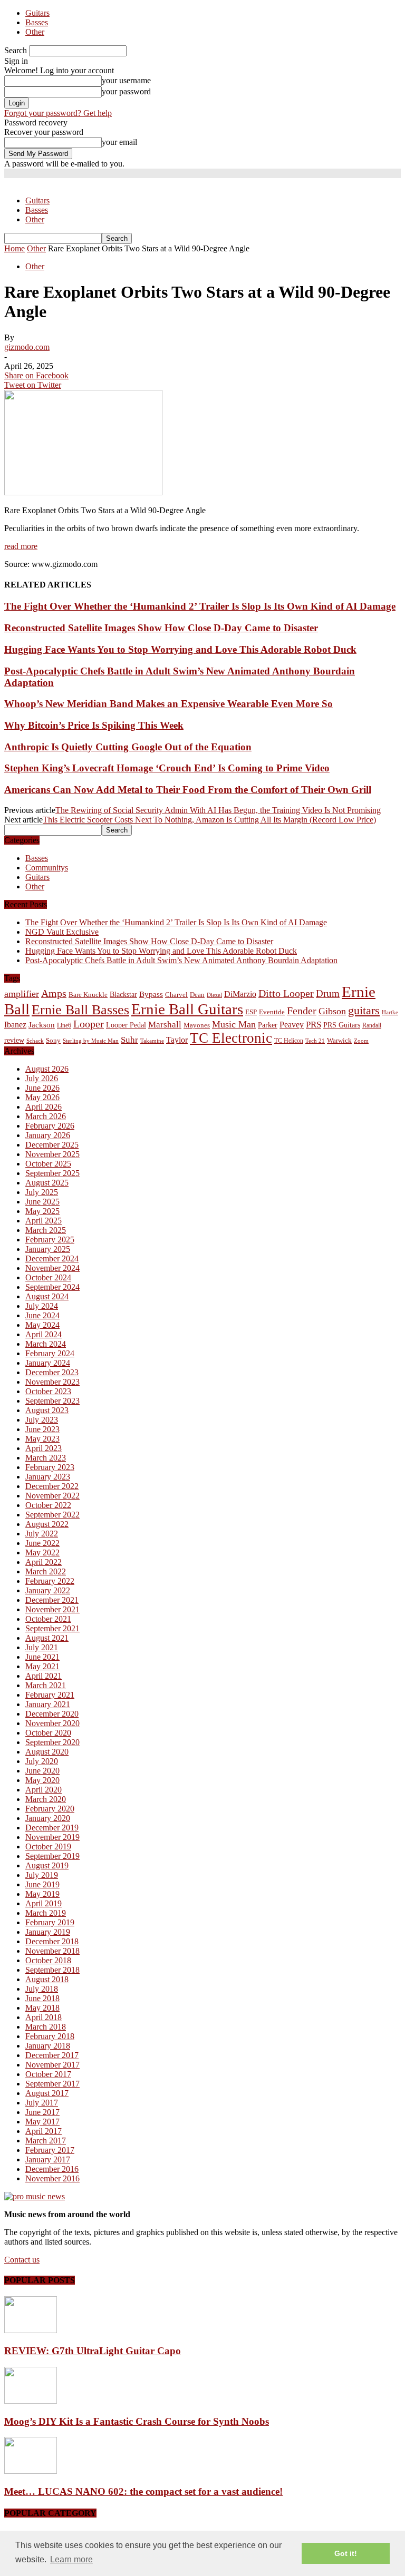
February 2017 (50, 2150)
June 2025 (42, 1202)
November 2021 (52, 1609)
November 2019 (52, 1837)
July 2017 (42, 2103)
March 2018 (46, 2027)
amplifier (22, 994)
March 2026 (46, 1116)
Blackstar (123, 995)
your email (119, 142)
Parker (268, 1025)
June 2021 (42, 1657)
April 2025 (44, 1221)
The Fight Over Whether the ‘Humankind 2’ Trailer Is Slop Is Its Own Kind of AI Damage (200, 606)
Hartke (390, 1012)
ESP (251, 1012)
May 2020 (42, 1780)
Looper (89, 1024)
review (14, 1040)
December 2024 (52, 1258)
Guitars (37, 13)
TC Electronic (231, 1038)
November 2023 (52, 1382)
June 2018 (42, 1998)
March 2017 (46, 2141)
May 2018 (42, 2008)
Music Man (234, 1024)
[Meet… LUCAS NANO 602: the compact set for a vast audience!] (31, 2471)
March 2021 (46, 1685)
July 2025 (42, 1192)
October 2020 (48, 1733)
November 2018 (52, 1951)
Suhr (129, 1040)
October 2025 (48, 1164)
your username (126, 80)
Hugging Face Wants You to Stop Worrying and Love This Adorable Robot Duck (180, 649)
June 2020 (42, 1771)
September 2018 (52, 1970)
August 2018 (47, 1979)
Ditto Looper (286, 993)
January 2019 (48, 1932)
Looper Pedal (126, 1025)
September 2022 (52, 1515)
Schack (35, 1041)
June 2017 (42, 2112)
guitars (364, 1010)
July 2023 (42, 1420)
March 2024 (46, 1344)
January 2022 (48, 1590)
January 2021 (48, 1704)
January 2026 (48, 1135)
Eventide (272, 1012)
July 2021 (42, 1647)
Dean (197, 995)
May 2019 (42, 1894)
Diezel (214, 995)
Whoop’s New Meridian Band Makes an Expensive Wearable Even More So (168, 704)
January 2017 (48, 2159)
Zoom (361, 1041)
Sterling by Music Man (91, 1041)
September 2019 (52, 1856)
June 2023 (42, 1429)
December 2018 (52, 1941)
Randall (372, 1025)
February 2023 (50, 1467)
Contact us (22, 2260)
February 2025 (50, 1240)
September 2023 (52, 1401)
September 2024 (52, 1287)
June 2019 (42, 1884)
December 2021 (52, 1600)
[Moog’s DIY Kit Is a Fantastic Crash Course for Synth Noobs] (31, 2401)
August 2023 (47, 1410)
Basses (37, 22)
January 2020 (48, 1818)
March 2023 (46, 1458)
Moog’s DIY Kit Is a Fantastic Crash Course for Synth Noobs (137, 2421)
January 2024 (48, 1363)
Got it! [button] (346, 2553)
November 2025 (52, 1154)
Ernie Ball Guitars (187, 1009)
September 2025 (52, 1173)
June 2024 (42, 1315)
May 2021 (42, 1666)
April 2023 (44, 1448)
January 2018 (48, 2046)
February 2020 (50, 1809)
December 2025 (52, 1145)
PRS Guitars (342, 1025)
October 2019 (48, 1847)
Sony (53, 1040)
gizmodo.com (27, 347)
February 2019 (50, 1922)
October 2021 (48, 1619)
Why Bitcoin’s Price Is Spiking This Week (94, 725)
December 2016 (52, 2169)
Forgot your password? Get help (58, 113)
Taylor (177, 1040)
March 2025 (46, 1230)
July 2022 (42, 1534)
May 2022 (42, 1553)
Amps (54, 993)
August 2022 (47, 1524)
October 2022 (48, 1505)
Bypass (151, 994)
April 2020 (44, 1790)
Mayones (197, 1025)
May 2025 (42, 1211)
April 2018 (44, 2017)
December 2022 (52, 1486)
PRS (314, 1025)
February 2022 (50, 1581)
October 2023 (48, 1391)
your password (126, 91)
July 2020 (42, 1761)
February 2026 (50, 1126)
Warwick (339, 1041)
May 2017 (42, 2122)
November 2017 (52, 2065)
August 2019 (47, 1865)
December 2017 (52, 2055)
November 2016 (52, 2178)
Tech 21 (315, 1041)
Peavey (292, 1025)
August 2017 (47, 2093)
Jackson (42, 1025)
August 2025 (47, 1183)
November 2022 (52, 1496)
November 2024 (52, 1268)
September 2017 (52, 2084)
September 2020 (52, 1742)
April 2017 (44, 2131)
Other (35, 32)
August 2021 (47, 1638)
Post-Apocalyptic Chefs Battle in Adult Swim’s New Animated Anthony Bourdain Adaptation (181, 960)
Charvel (176, 995)
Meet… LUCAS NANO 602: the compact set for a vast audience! (143, 2491)
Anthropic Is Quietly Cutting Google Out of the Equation (128, 747)
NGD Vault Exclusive (62, 932)
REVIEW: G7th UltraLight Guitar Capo (93, 2351)
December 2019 (52, 1828)
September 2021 (52, 1628)
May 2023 (42, 1439)
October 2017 (48, 2074)
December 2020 (52, 1714)
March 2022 (46, 1571)
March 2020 (46, 1799)
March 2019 (46, 1913)
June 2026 (42, 1088)
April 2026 (44, 1107)
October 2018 (48, 1960)
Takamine (152, 1041)
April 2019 (44, 1903)
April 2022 (44, 1562)
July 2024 (42, 1306)
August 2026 (47, 1069)
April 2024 (44, 1334)
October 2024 (48, 1277)
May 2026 (42, 1097)
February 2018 (50, 2036)
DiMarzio (240, 994)
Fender (302, 1011)
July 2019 (42, 1875)
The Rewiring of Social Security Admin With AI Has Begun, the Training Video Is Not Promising (218, 810)
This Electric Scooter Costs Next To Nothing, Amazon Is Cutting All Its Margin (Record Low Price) (209, 820)
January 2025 (48, 1249)
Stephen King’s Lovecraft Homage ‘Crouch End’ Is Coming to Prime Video (167, 768)
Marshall (165, 1025)
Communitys (47, 868)
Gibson (332, 1011)
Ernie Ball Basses (80, 1010)
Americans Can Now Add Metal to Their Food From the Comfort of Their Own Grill (188, 790)
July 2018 (42, 1989)
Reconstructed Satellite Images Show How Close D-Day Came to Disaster (161, 628)
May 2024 (42, 1325)
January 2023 (48, 1477)
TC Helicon (289, 1041)
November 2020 (52, 1723)
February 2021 (50, 1695)
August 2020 (47, 1752)
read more (21, 546)
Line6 (64, 1025)
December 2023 (52, 1372)
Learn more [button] (71, 2559)
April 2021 (44, 1676)
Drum (328, 993)
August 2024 (47, 1296)
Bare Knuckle (88, 995)
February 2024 (50, 1353)
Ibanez (15, 1025)
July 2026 (42, 1078)
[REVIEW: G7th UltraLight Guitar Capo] (31, 2330)
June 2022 (42, 1543)
